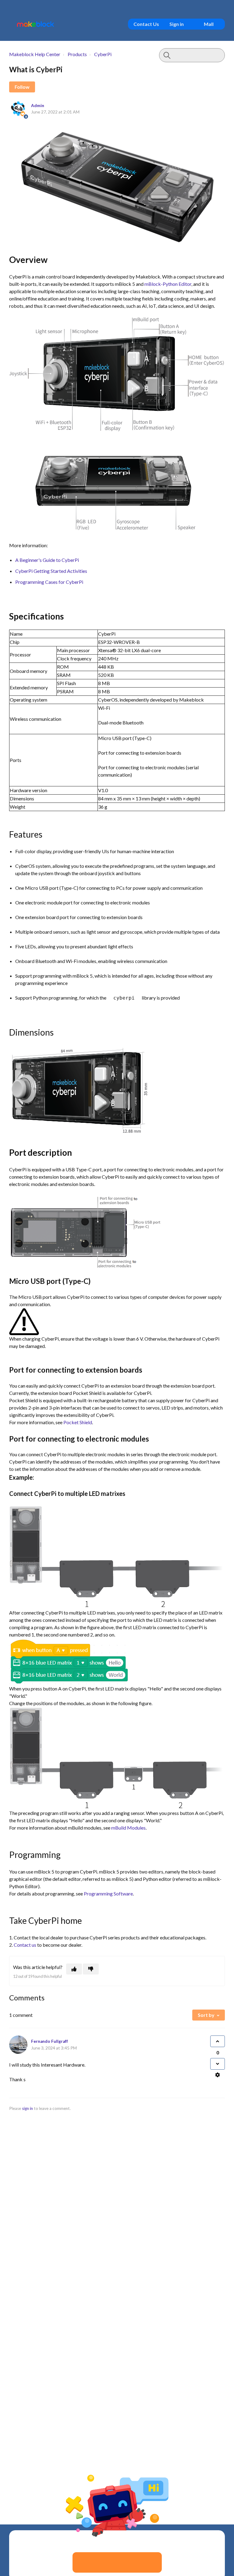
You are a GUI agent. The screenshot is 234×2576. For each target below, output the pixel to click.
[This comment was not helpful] (218, 2064)
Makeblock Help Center (35, 54)
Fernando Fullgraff (50, 2041)
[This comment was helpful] (218, 2041)
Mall (209, 24)
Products (77, 54)
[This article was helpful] (74, 1969)
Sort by (206, 2015)
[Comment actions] (218, 2075)
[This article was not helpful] (91, 1969)
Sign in (177, 24)
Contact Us (146, 24)
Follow (22, 87)
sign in (27, 2108)
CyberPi (103, 54)
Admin (38, 106)
